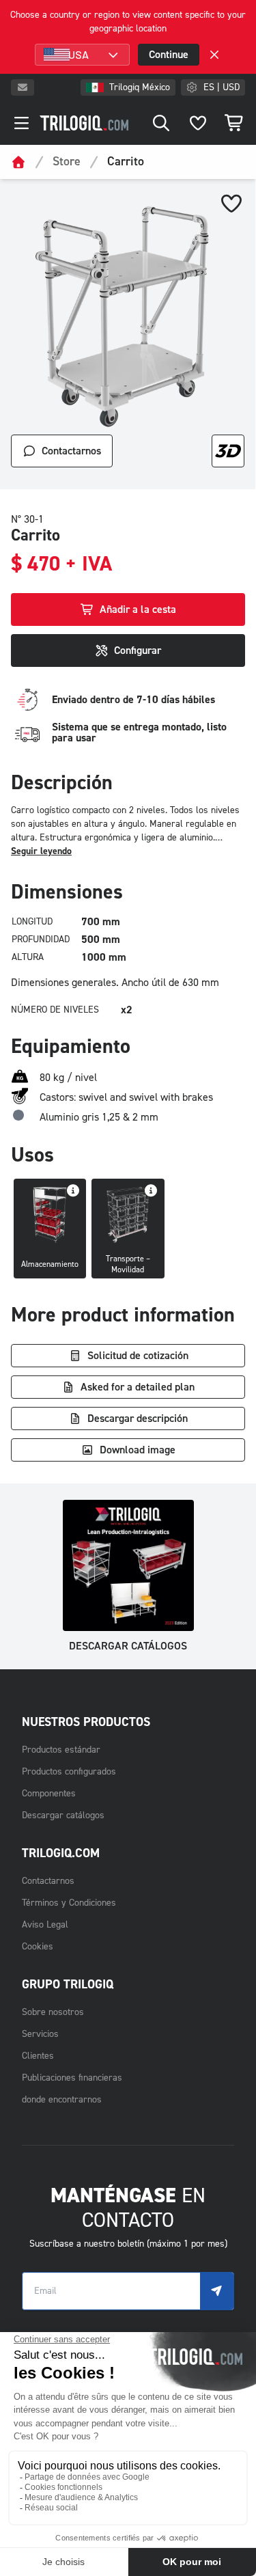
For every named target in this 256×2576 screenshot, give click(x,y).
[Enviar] (217, 2291)
